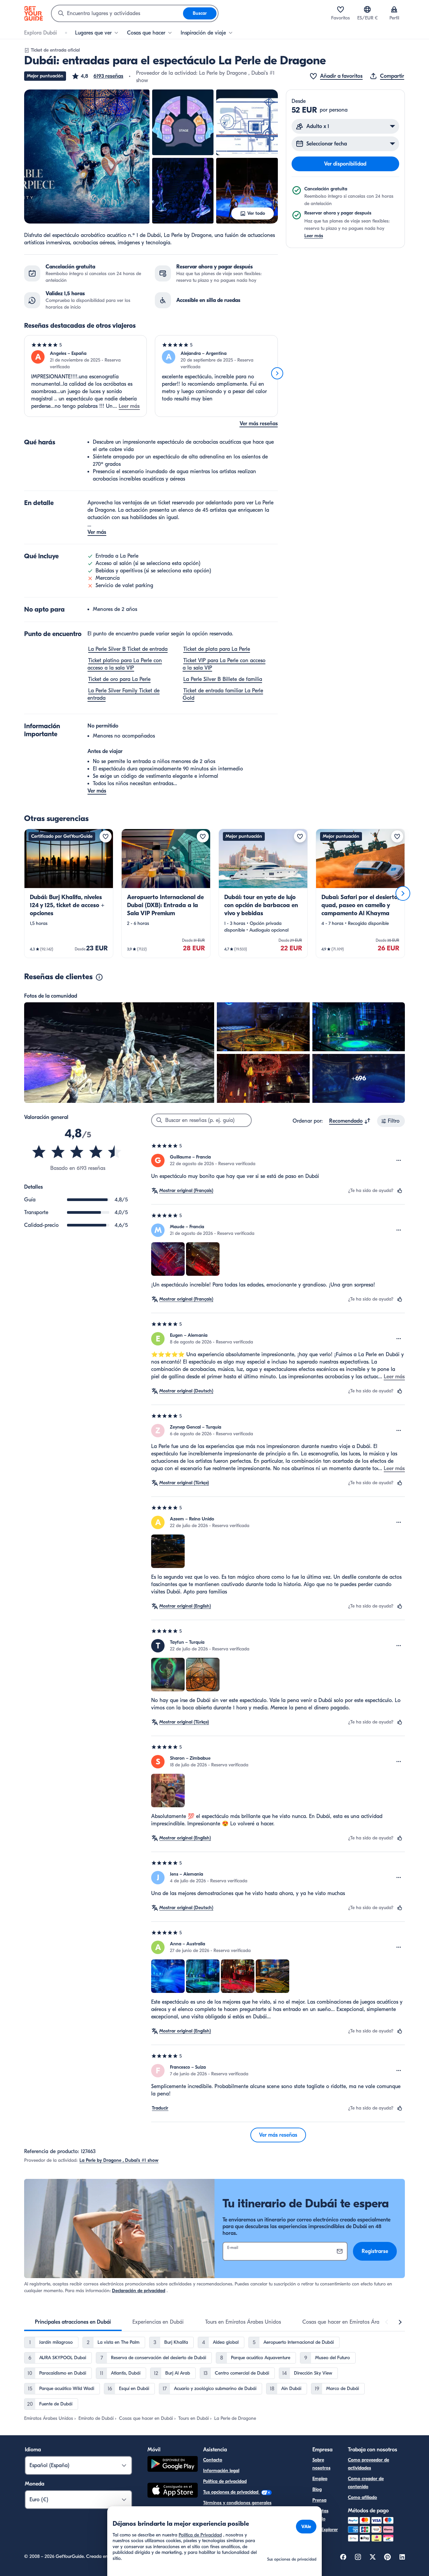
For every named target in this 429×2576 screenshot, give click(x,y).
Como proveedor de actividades (369, 2464)
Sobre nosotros (321, 2464)
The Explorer (325, 2530)
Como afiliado (362, 2497)
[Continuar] (277, 373)
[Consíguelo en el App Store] (173, 2491)
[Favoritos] (341, 9)
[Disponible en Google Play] (173, 2465)
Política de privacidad (225, 2481)
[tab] (73, 2322)
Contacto (213, 2460)
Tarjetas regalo (320, 2515)
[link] (69, 893)
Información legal (221, 2471)
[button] (97, 76)
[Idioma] (367, 9)
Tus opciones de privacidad (231, 2492)
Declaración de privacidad (139, 2291)
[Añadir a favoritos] (106, 836)
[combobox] (117, 13)
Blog (317, 2489)
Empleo (320, 2479)
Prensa (319, 2500)
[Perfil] (394, 9)
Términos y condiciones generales (237, 2503)
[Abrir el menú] (399, 1160)
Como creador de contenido (366, 2483)
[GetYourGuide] (34, 13)
